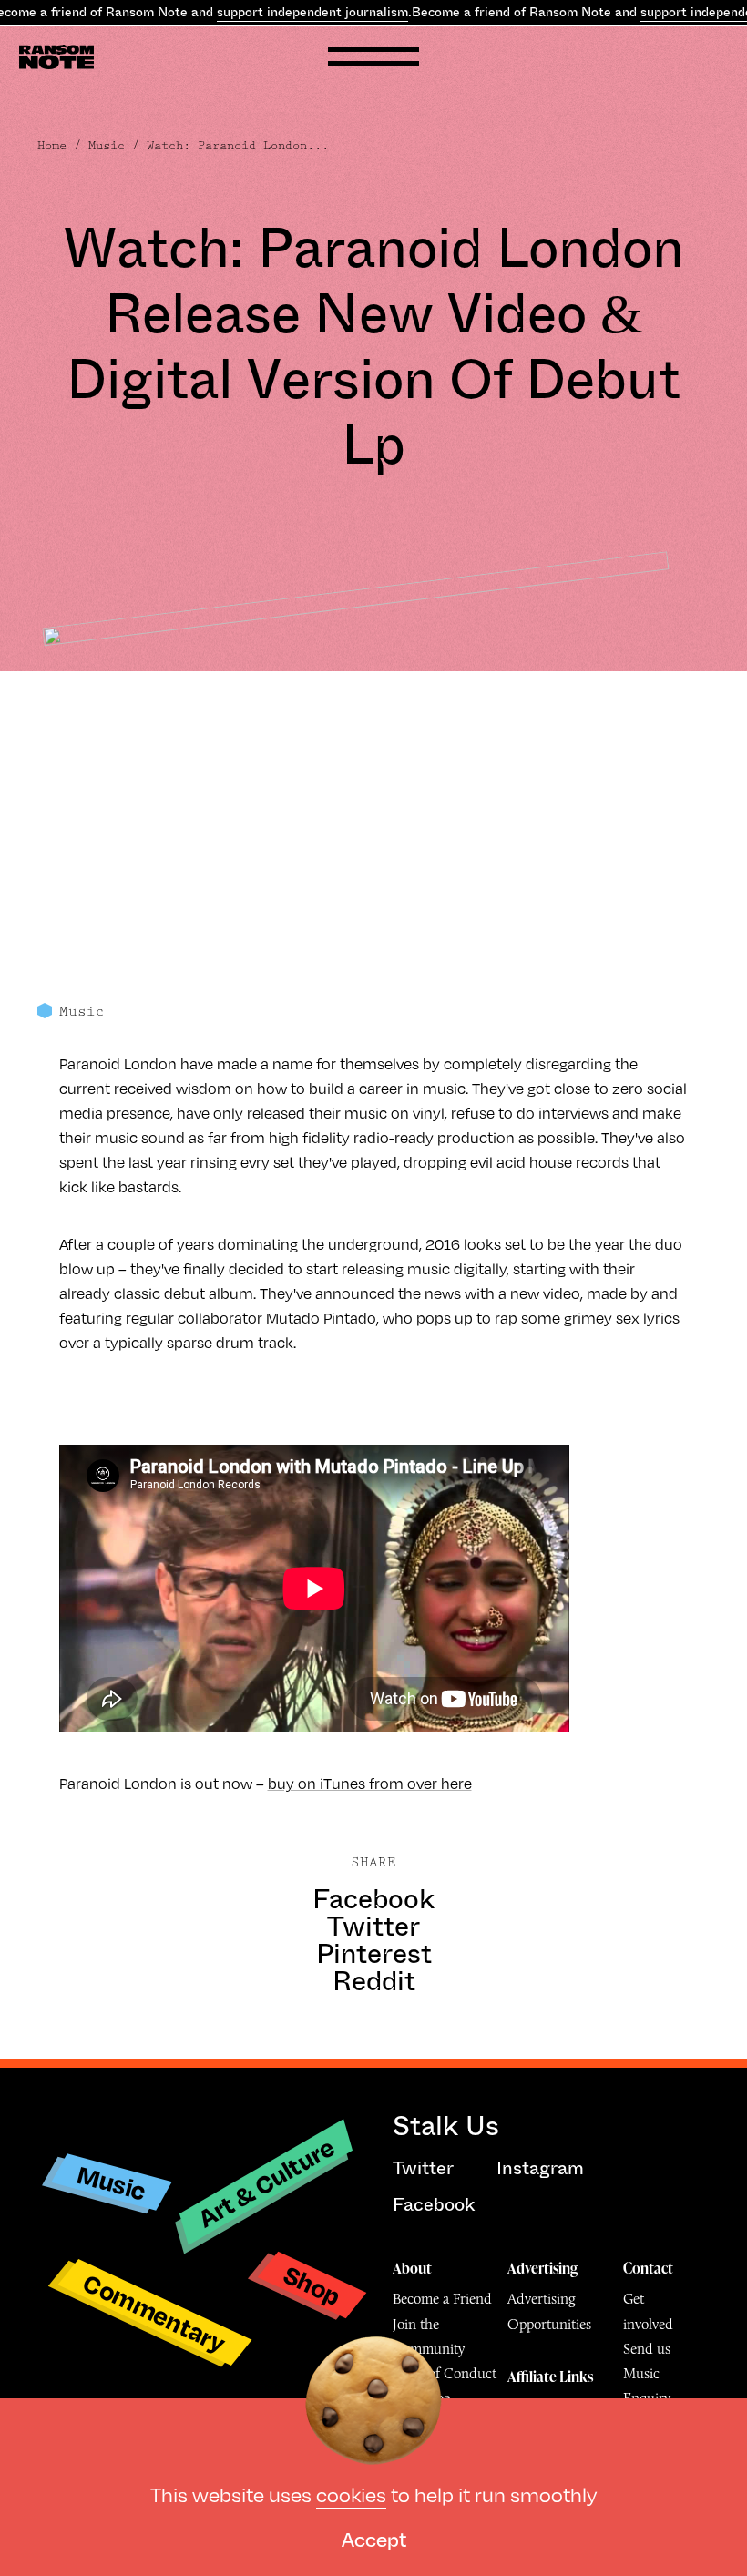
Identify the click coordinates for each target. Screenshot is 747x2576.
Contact (648, 2268)
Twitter (373, 1927)
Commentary (154, 2312)
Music (107, 146)
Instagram (540, 2168)
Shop (312, 2285)
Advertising (542, 2268)
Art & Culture (266, 2181)
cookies (351, 2494)
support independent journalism (312, 12)
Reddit (374, 1981)
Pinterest (374, 1954)
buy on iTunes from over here (370, 1783)
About (412, 2268)
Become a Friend (442, 2299)
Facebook (373, 1899)
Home (52, 146)
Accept (374, 2538)
